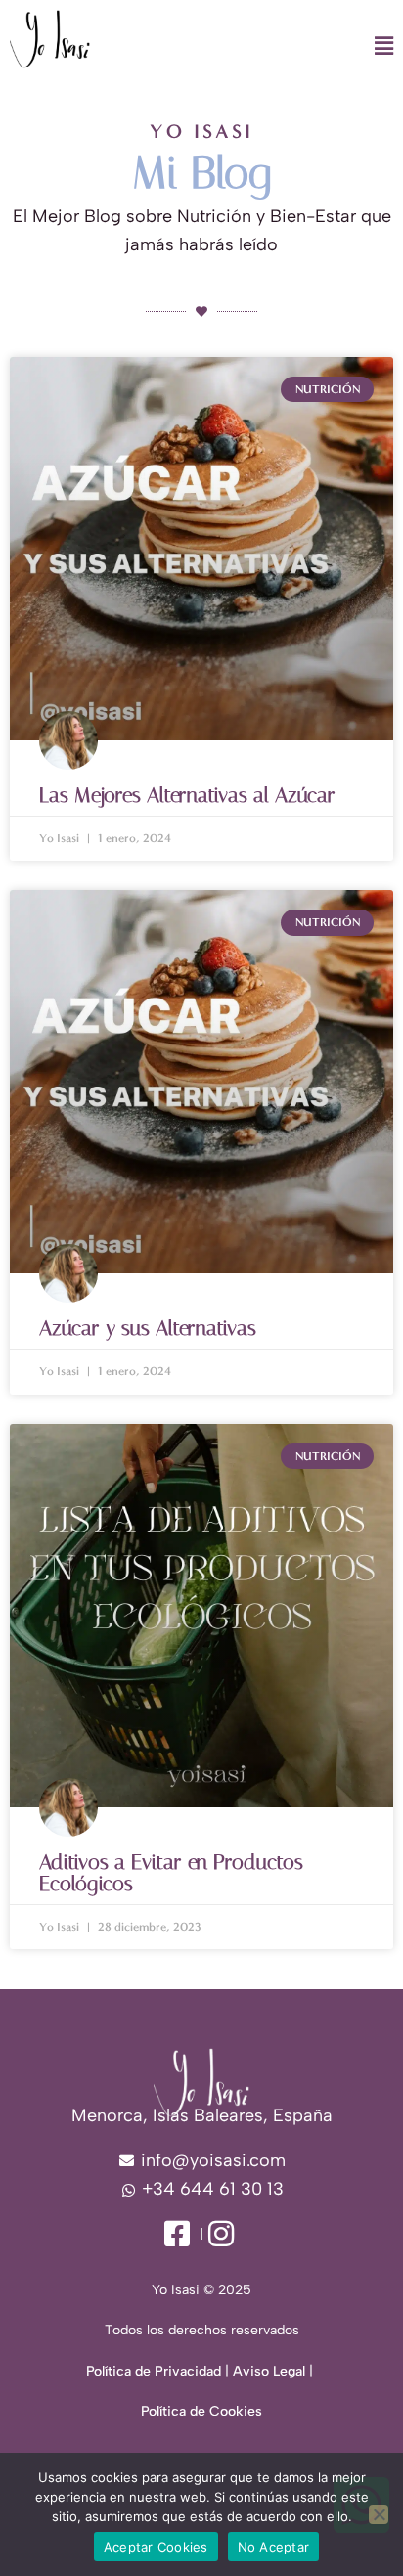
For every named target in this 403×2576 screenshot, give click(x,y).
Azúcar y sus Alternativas (148, 1328)
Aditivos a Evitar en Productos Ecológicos (171, 1873)
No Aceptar (274, 2547)
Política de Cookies (201, 2411)
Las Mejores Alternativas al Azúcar (187, 795)
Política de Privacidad (154, 2371)
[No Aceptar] (379, 2514)
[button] (259, 47)
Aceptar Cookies (156, 2547)
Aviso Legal (269, 2371)
